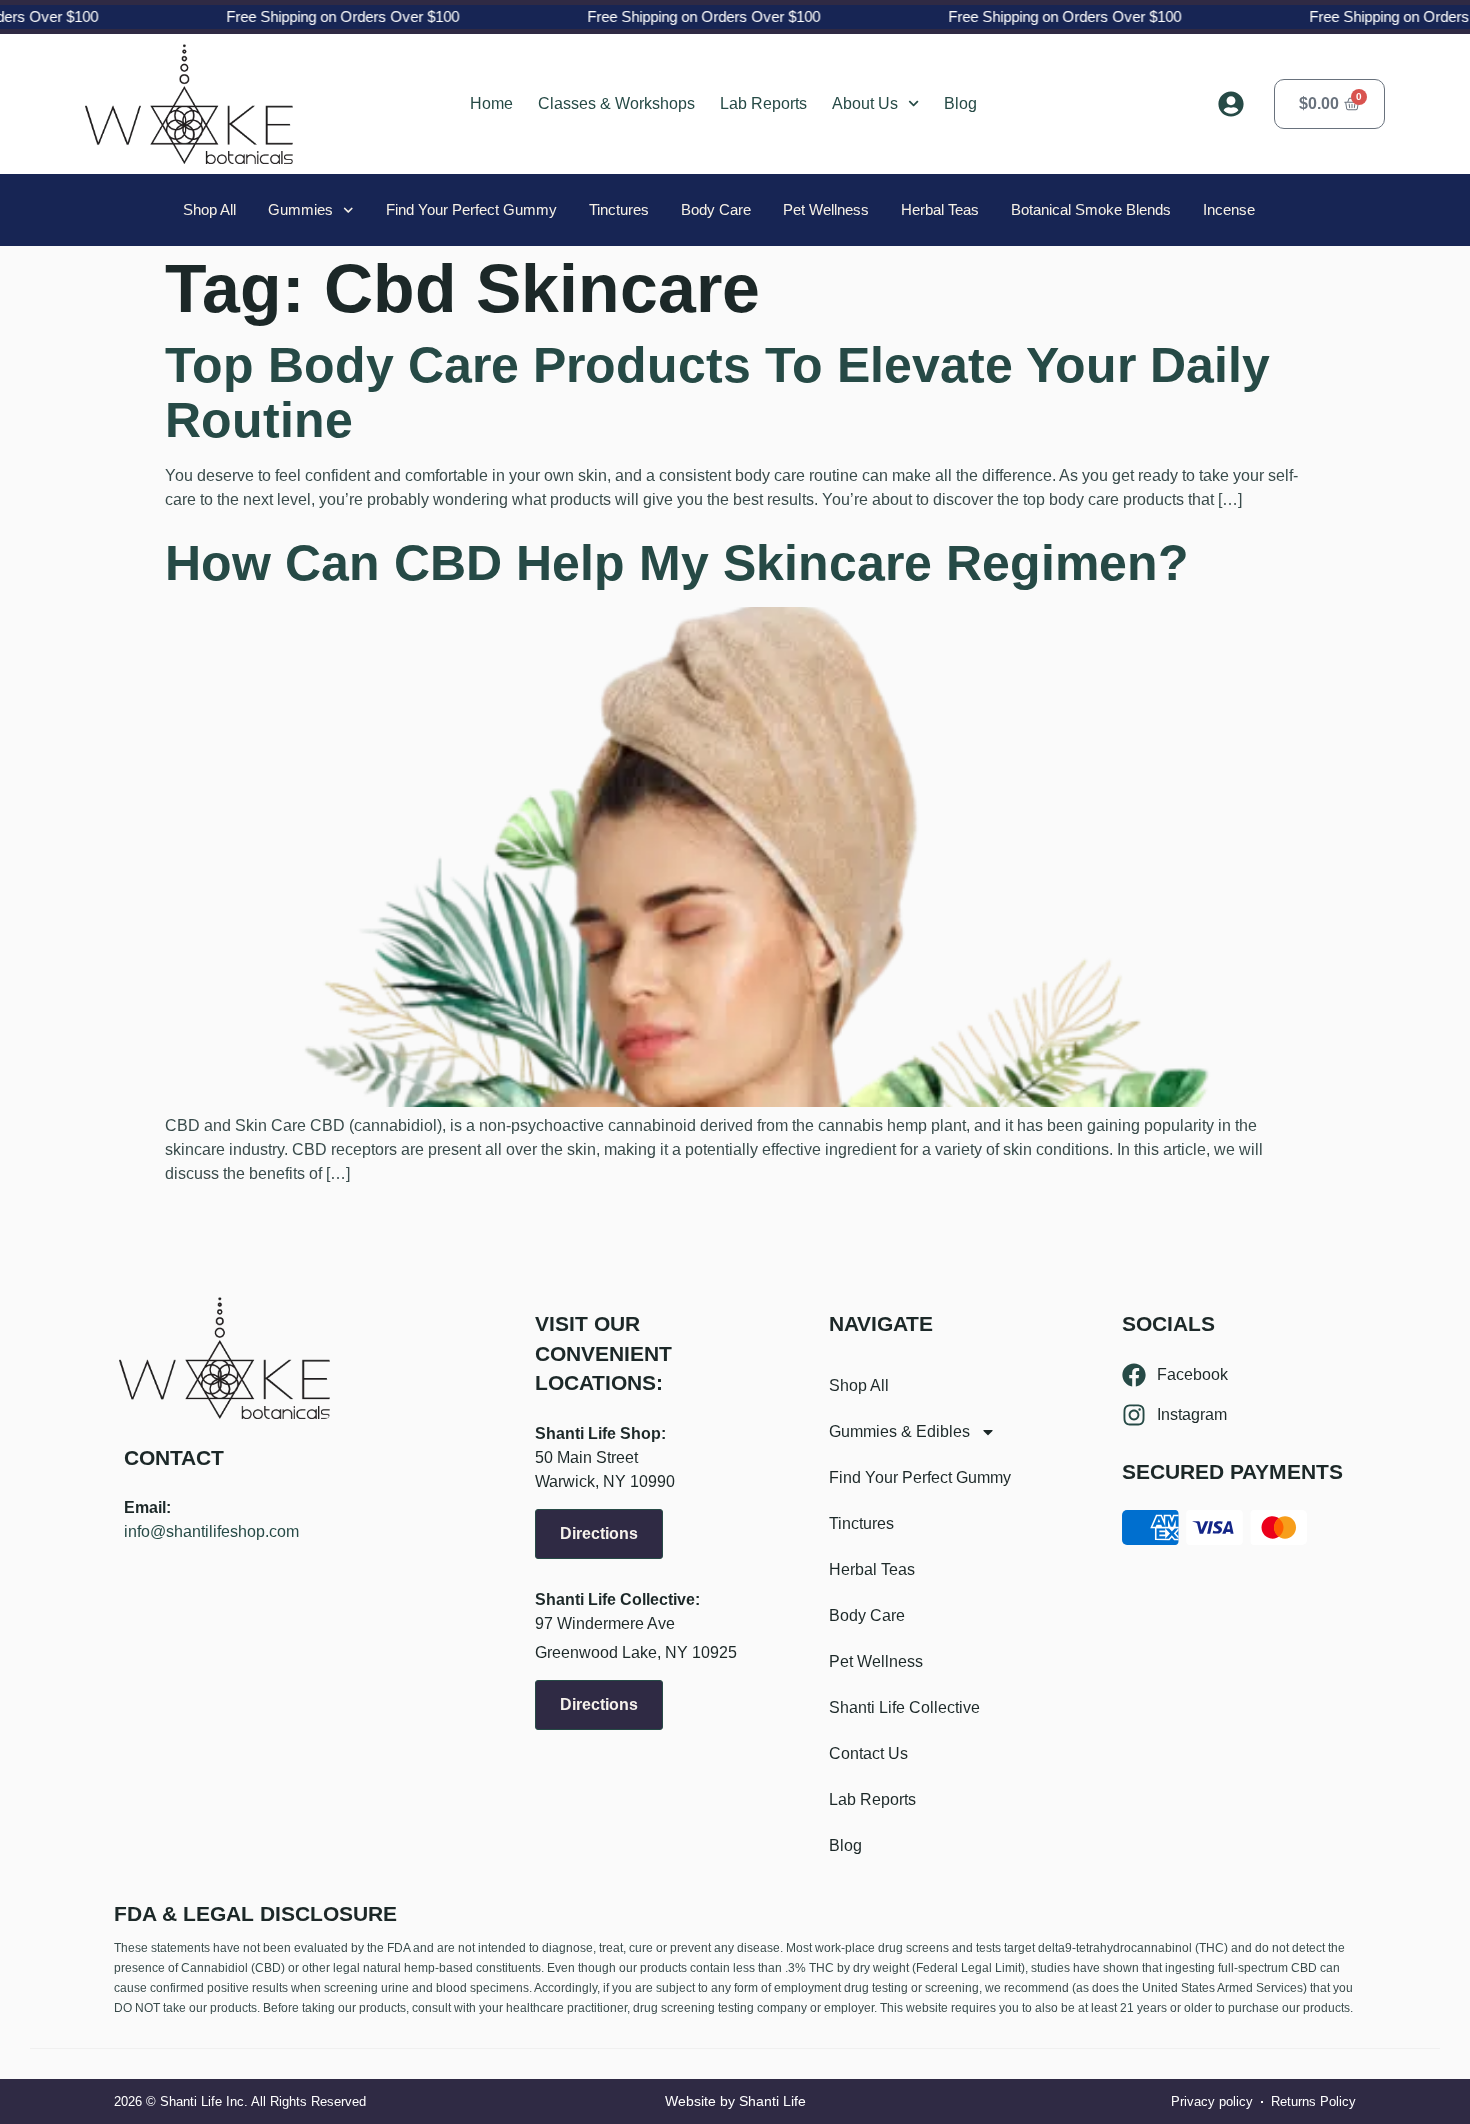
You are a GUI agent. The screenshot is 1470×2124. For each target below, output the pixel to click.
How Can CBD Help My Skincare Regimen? (677, 563)
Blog (960, 103)
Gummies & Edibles (899, 1431)
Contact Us (868, 1753)
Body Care (716, 209)
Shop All (209, 209)
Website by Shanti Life (735, 2101)
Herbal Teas (940, 209)
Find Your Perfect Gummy (471, 209)
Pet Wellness (826, 209)
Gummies (300, 209)
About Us (865, 103)
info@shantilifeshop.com (211, 1531)
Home (491, 103)
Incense (1229, 209)
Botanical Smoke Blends (1091, 209)
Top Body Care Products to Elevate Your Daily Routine (717, 392)
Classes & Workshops (616, 103)
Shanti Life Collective (904, 1707)
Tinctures (619, 209)
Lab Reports (763, 103)
